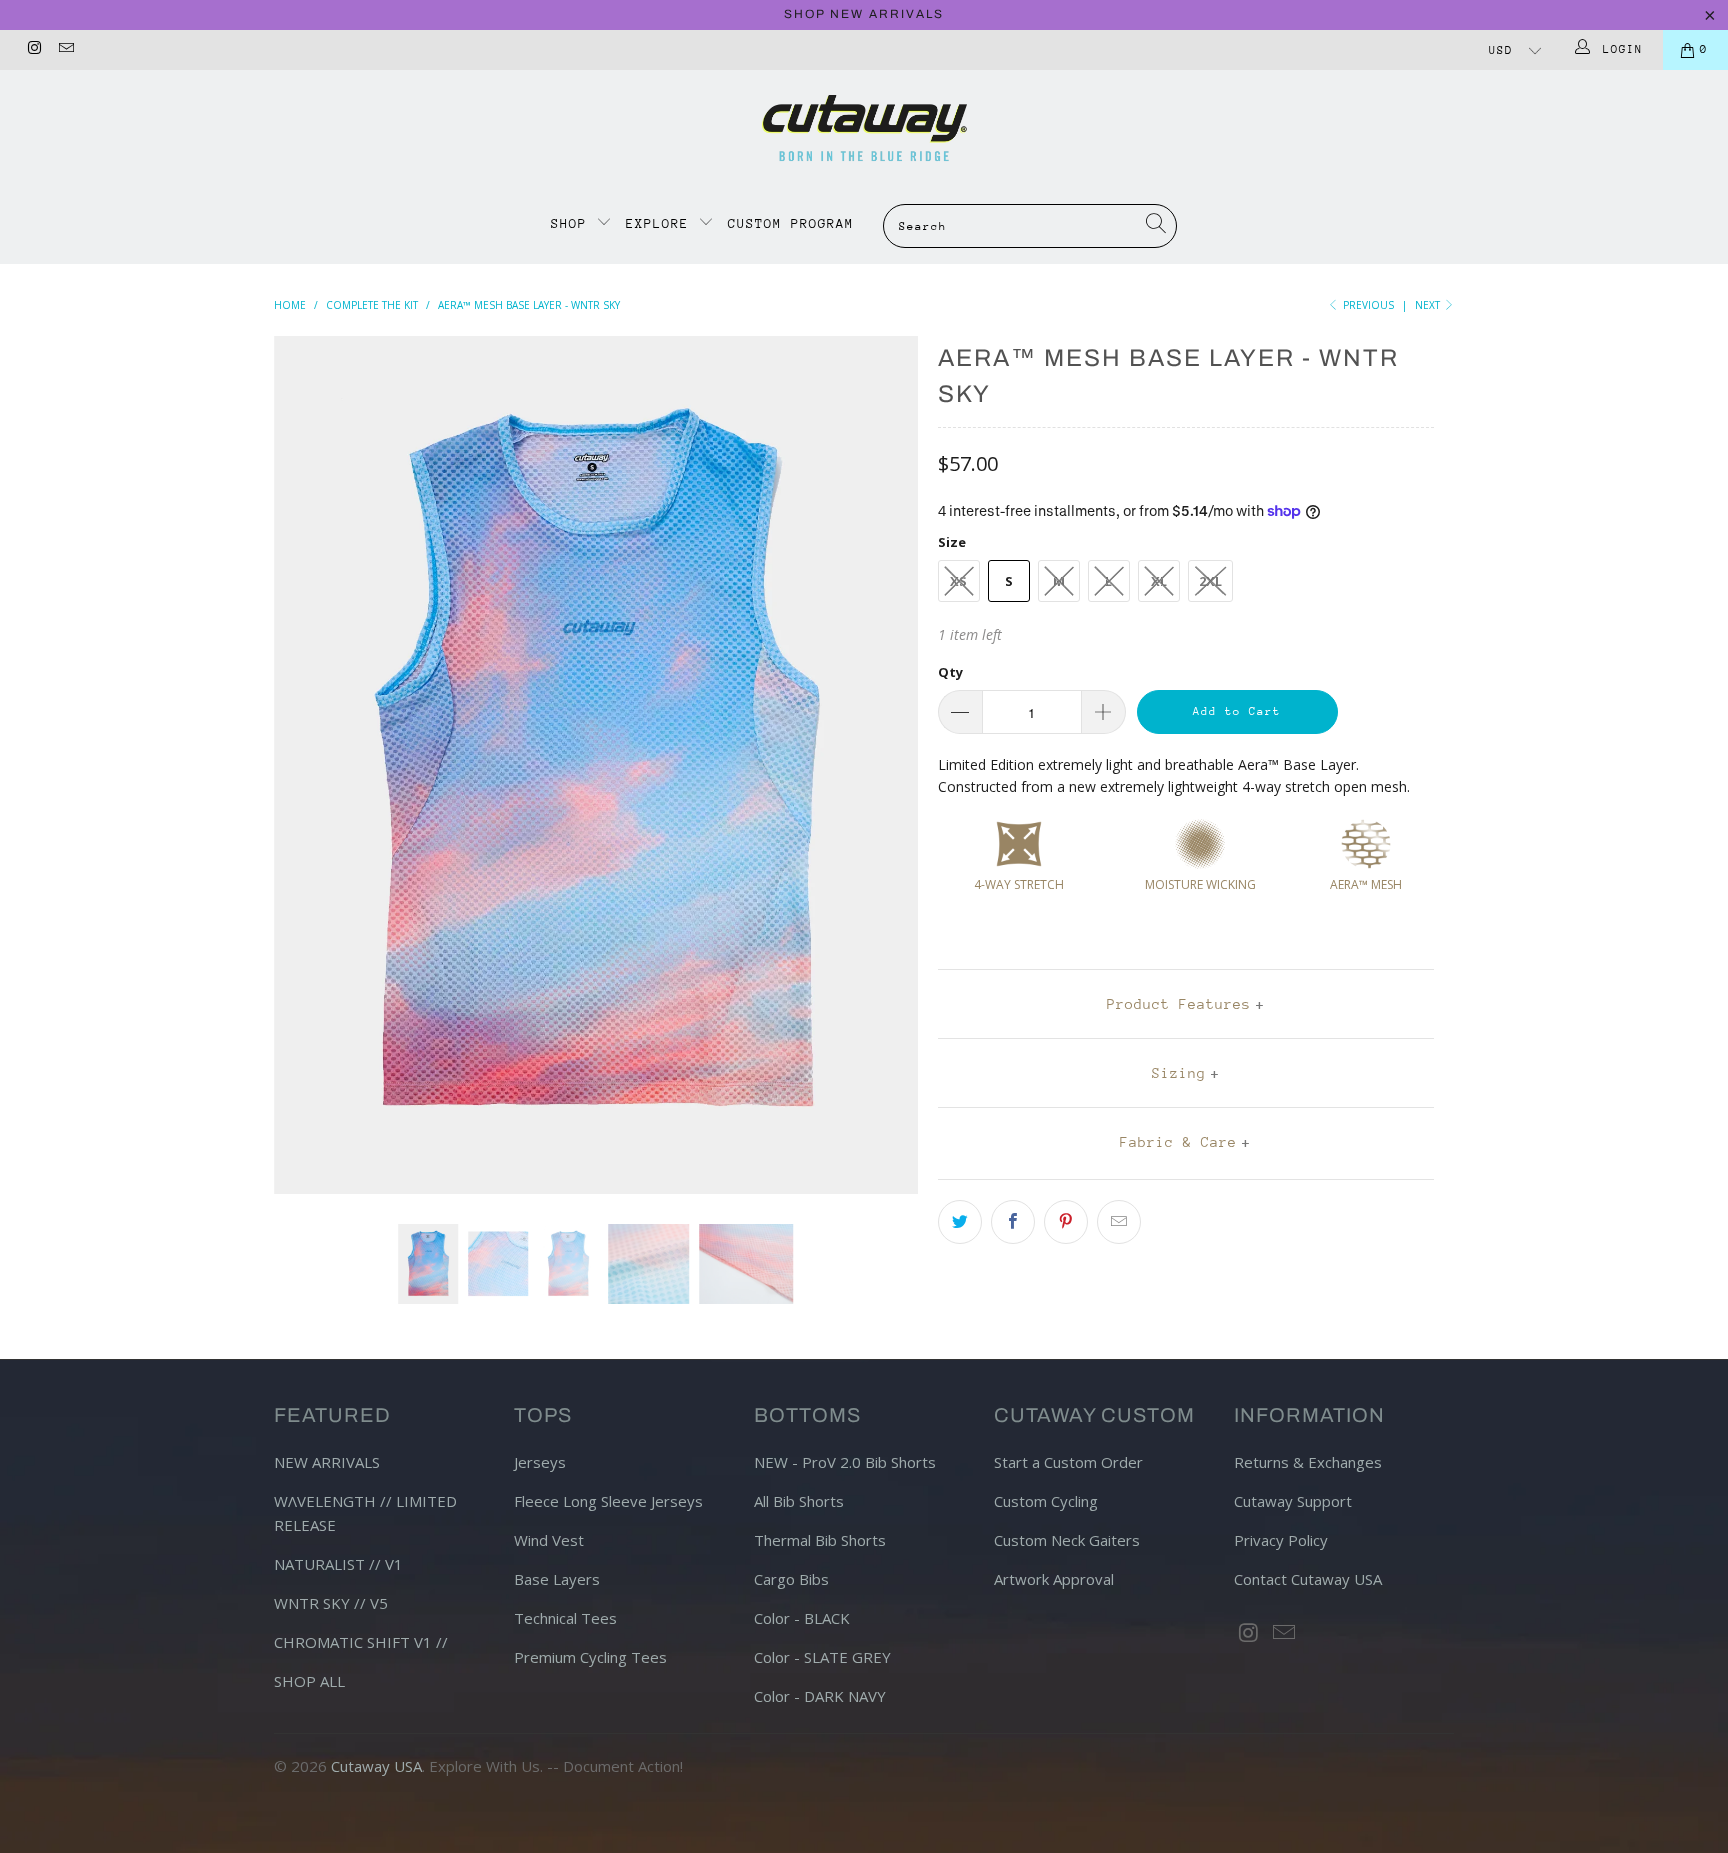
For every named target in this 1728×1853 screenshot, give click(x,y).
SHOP (573, 223)
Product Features (1179, 1004)
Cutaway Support (1293, 1501)
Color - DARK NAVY (820, 1696)
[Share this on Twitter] (960, 1222)
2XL (1210, 581)
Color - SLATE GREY (822, 1657)
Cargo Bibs (791, 1579)
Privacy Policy (1281, 1540)
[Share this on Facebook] (1013, 1222)
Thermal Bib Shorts (820, 1540)
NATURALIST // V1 (338, 1564)
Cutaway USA (376, 1766)
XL (1159, 581)
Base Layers (557, 1579)
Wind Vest (549, 1540)
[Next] (883, 765)
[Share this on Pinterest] (1066, 1222)
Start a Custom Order (1068, 1462)
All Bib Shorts (799, 1501)
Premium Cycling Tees (590, 1657)
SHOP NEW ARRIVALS (864, 14)
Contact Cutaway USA (1308, 1579)
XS (958, 581)
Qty (950, 672)
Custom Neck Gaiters (1067, 1540)
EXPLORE (657, 223)
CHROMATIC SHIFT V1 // (361, 1642)
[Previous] (308, 765)
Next (1429, 305)
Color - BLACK (802, 1618)
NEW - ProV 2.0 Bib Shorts (845, 1462)
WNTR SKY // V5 (331, 1603)
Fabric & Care (1178, 1142)
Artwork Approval (1054, 1579)
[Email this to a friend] (1119, 1222)
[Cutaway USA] (864, 128)
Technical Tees (565, 1618)
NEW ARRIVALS (327, 1462)
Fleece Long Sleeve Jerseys (608, 1501)
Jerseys (540, 1462)
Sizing (1179, 1073)
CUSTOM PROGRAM (791, 223)
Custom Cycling (1046, 1501)
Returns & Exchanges (1308, 1462)
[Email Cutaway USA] (64, 49)
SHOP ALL (309, 1681)
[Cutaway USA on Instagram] (33, 49)
